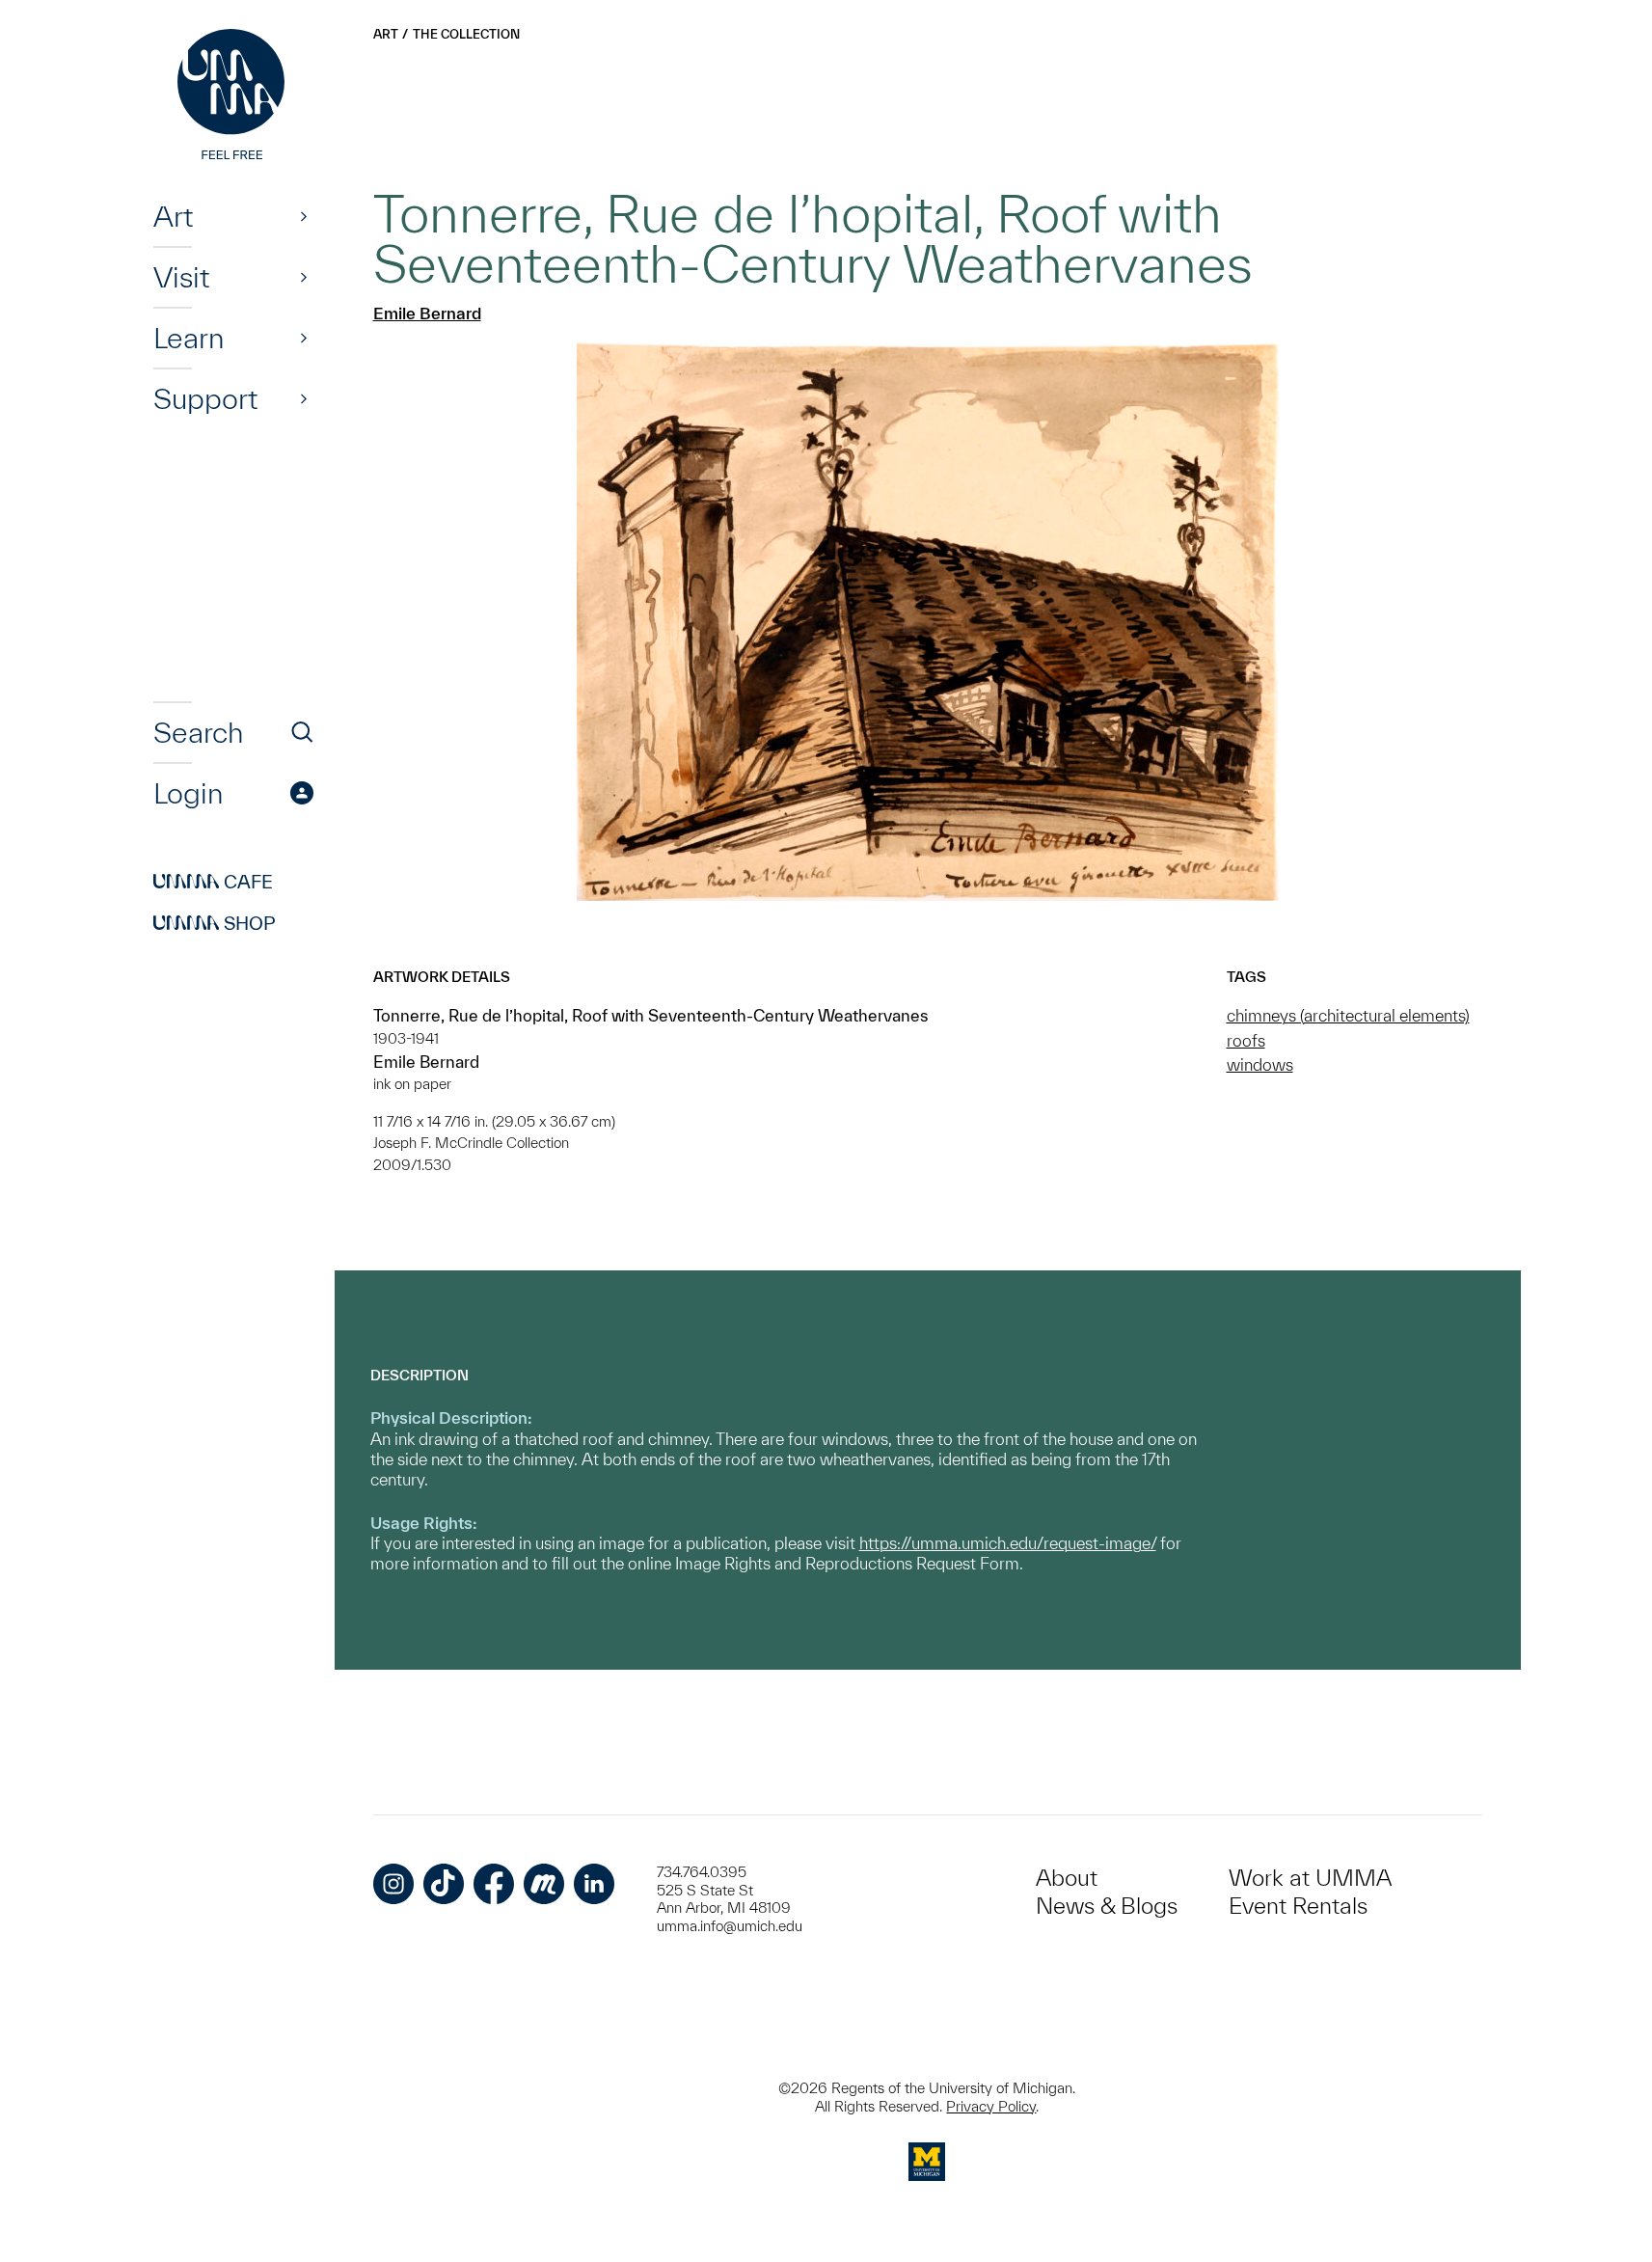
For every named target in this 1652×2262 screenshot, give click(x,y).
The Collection (466, 34)
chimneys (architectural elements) (1348, 1015)
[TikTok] (444, 1884)
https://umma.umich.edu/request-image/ (1008, 1543)
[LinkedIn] (594, 1884)
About (1067, 1878)
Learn (189, 338)
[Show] (304, 216)
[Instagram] (393, 1884)
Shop (215, 923)
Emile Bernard (427, 313)
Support (205, 398)
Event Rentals (1298, 1906)
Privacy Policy (991, 2106)
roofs (1246, 1040)
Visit (181, 277)
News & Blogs (1107, 1906)
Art (173, 216)
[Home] (233, 96)
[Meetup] (544, 1884)
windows (1260, 1064)
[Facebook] (494, 1884)
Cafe (213, 882)
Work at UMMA (1310, 1878)
